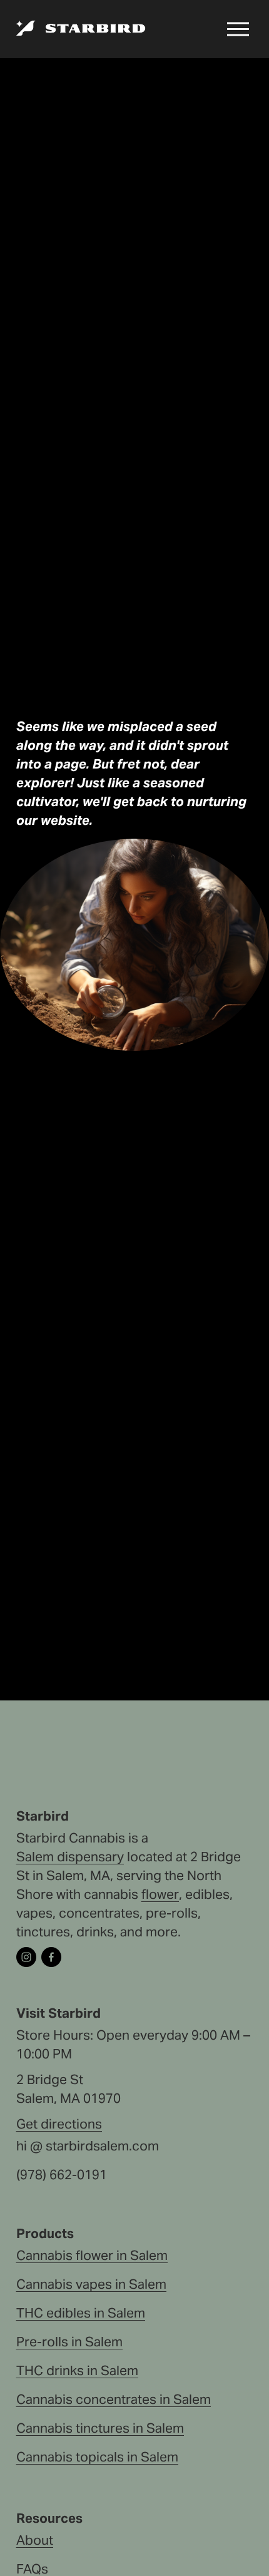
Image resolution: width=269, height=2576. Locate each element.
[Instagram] (26, 1957)
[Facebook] (51, 1957)
